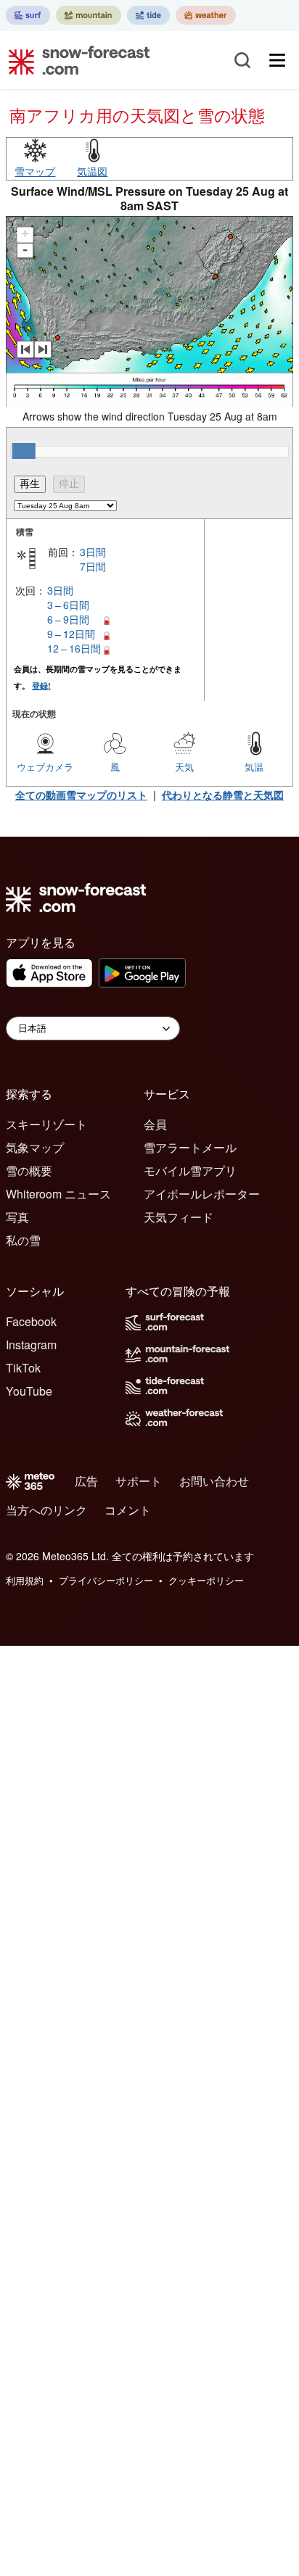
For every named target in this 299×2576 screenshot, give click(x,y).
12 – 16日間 (74, 648)
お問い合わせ (214, 1481)
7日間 (93, 566)
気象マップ (35, 1147)
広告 (86, 1481)
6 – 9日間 (68, 619)
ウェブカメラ (45, 767)
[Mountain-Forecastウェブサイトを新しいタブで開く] (89, 15)
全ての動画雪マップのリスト (81, 795)
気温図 (92, 171)
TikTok (23, 1368)
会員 (155, 1124)
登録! (41, 686)
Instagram (31, 1345)
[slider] (24, 451)
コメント (128, 1510)
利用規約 (25, 1580)
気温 (254, 767)
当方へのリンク (46, 1510)
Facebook (31, 1321)
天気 (184, 767)
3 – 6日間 (68, 605)
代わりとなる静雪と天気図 (223, 795)
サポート (139, 1481)
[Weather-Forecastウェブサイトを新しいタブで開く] (206, 15)
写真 (17, 1217)
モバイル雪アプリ (190, 1171)
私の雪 (23, 1240)
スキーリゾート (46, 1124)
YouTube (29, 1391)
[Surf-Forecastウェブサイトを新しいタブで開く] (28, 15)
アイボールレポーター (202, 1194)
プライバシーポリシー (106, 1580)
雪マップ (35, 171)
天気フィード (179, 1217)
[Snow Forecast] (75, 60)
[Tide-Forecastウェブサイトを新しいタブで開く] (148, 15)
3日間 (93, 552)
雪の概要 (29, 1171)
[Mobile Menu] (277, 60)
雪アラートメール (190, 1147)
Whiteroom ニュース (58, 1194)
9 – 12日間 (71, 634)
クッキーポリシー (206, 1580)
